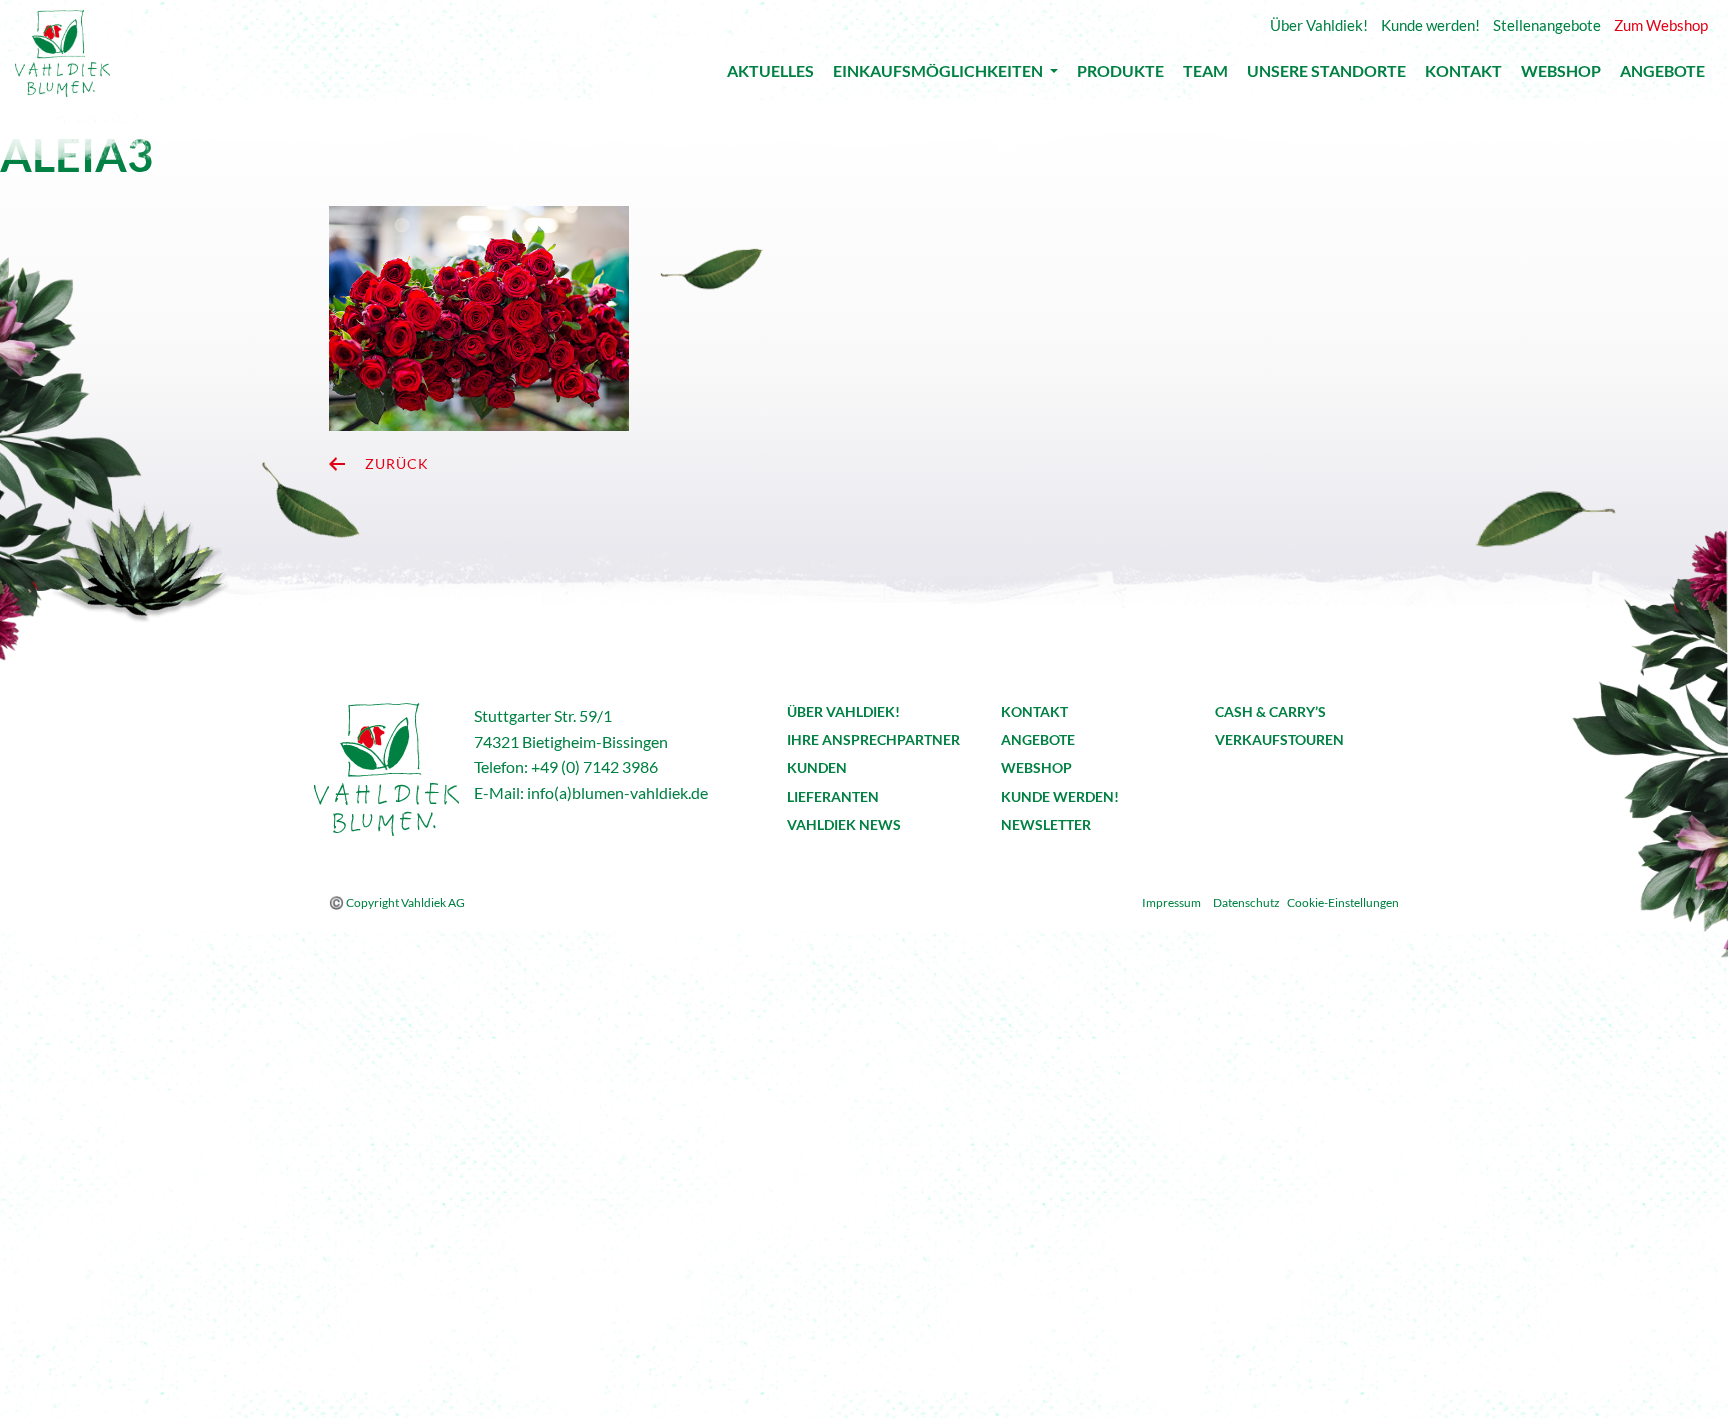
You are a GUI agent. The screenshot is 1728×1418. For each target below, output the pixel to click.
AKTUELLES (770, 75)
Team (1205, 75)
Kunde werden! (1060, 796)
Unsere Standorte (1326, 75)
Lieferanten (833, 796)
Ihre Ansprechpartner (873, 739)
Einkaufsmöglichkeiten (939, 74)
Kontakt (1463, 75)
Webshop (1561, 75)
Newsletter (1046, 824)
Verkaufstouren (1279, 739)
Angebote (1662, 75)
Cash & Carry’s (1270, 711)
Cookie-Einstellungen (1343, 902)
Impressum (1171, 902)
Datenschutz (1246, 902)
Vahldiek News (844, 824)
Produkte (1120, 75)
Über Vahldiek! (843, 711)
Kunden (817, 767)
